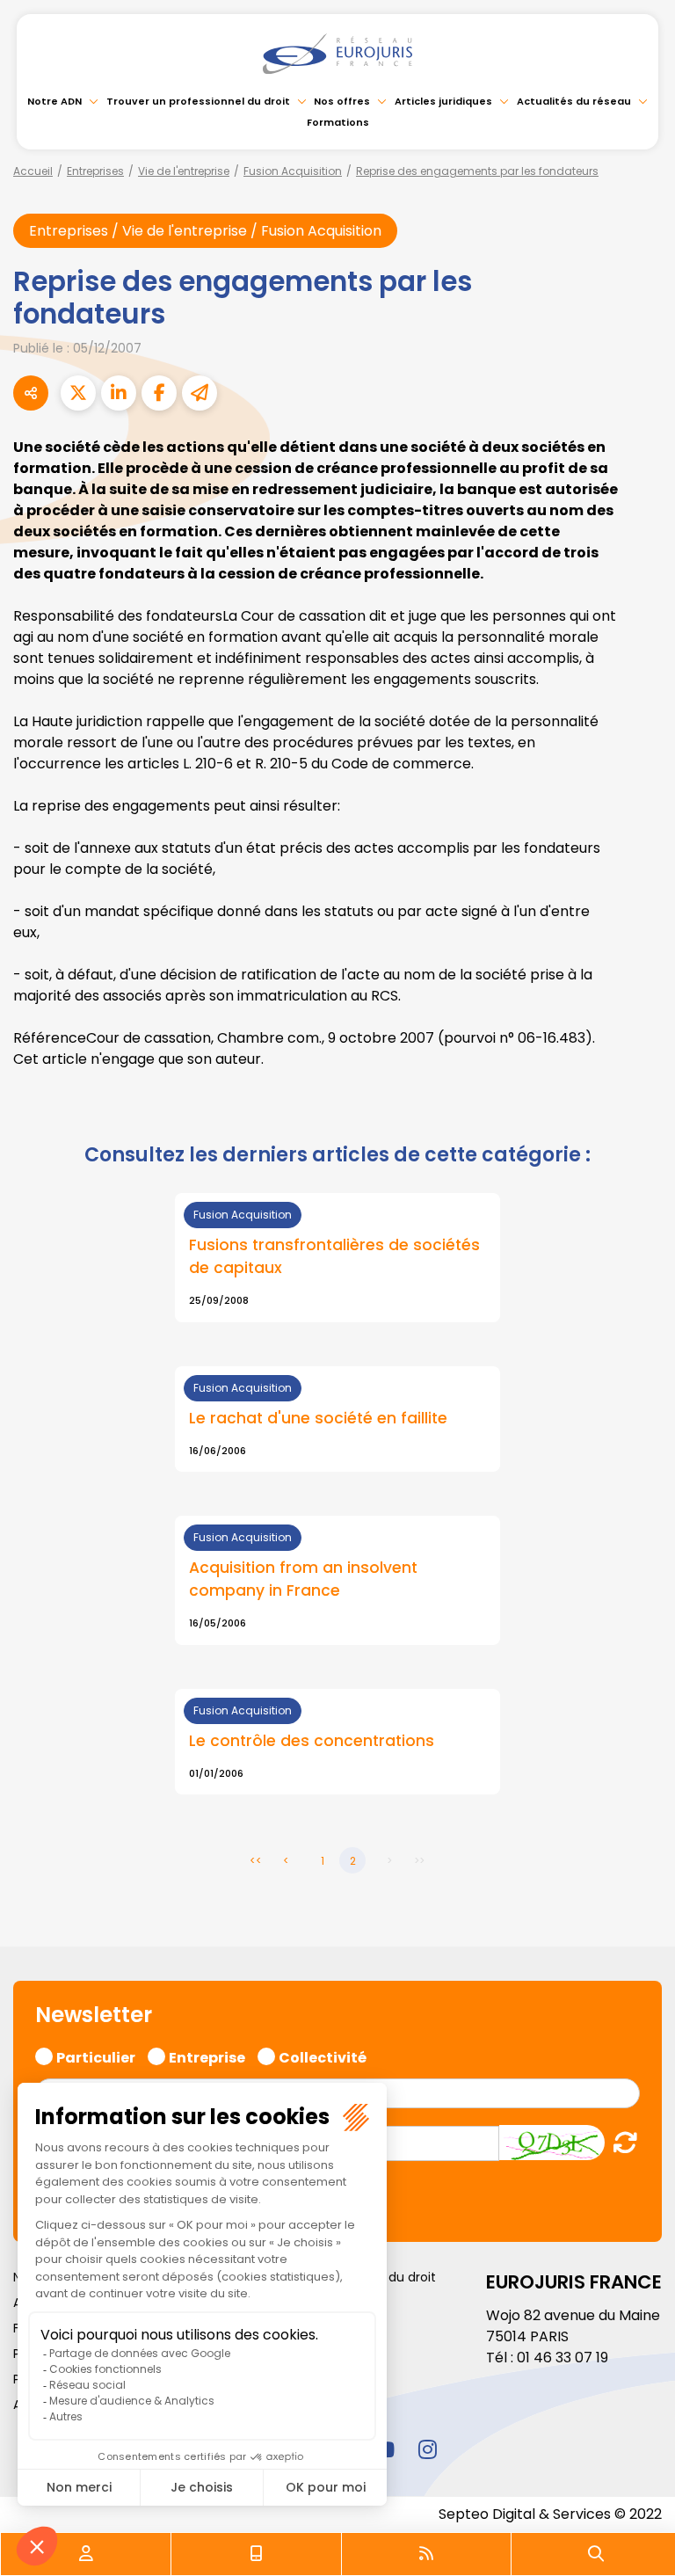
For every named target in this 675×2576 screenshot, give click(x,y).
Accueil (33, 171)
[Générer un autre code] (620, 2142)
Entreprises (95, 171)
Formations (338, 122)
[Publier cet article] (78, 393)
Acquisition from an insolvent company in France (303, 1579)
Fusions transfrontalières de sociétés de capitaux (334, 1256)
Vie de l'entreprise (184, 171)
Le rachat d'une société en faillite (318, 1418)
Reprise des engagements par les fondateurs (477, 171)
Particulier (96, 2056)
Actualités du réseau (574, 101)
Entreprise (207, 2056)
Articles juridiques (443, 101)
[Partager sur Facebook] (159, 393)
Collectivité (323, 2056)
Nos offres (342, 101)
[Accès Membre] (86, 2554)
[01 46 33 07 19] (257, 2554)
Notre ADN (54, 101)
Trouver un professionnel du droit (198, 101)
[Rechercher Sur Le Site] (596, 2554)
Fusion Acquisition (293, 171)
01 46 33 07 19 (562, 2358)
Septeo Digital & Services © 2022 (550, 2514)
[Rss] (426, 2554)
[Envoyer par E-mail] (200, 393)
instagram (427, 2449)
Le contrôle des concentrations (312, 1741)
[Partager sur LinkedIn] (119, 393)
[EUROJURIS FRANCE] (337, 54)
